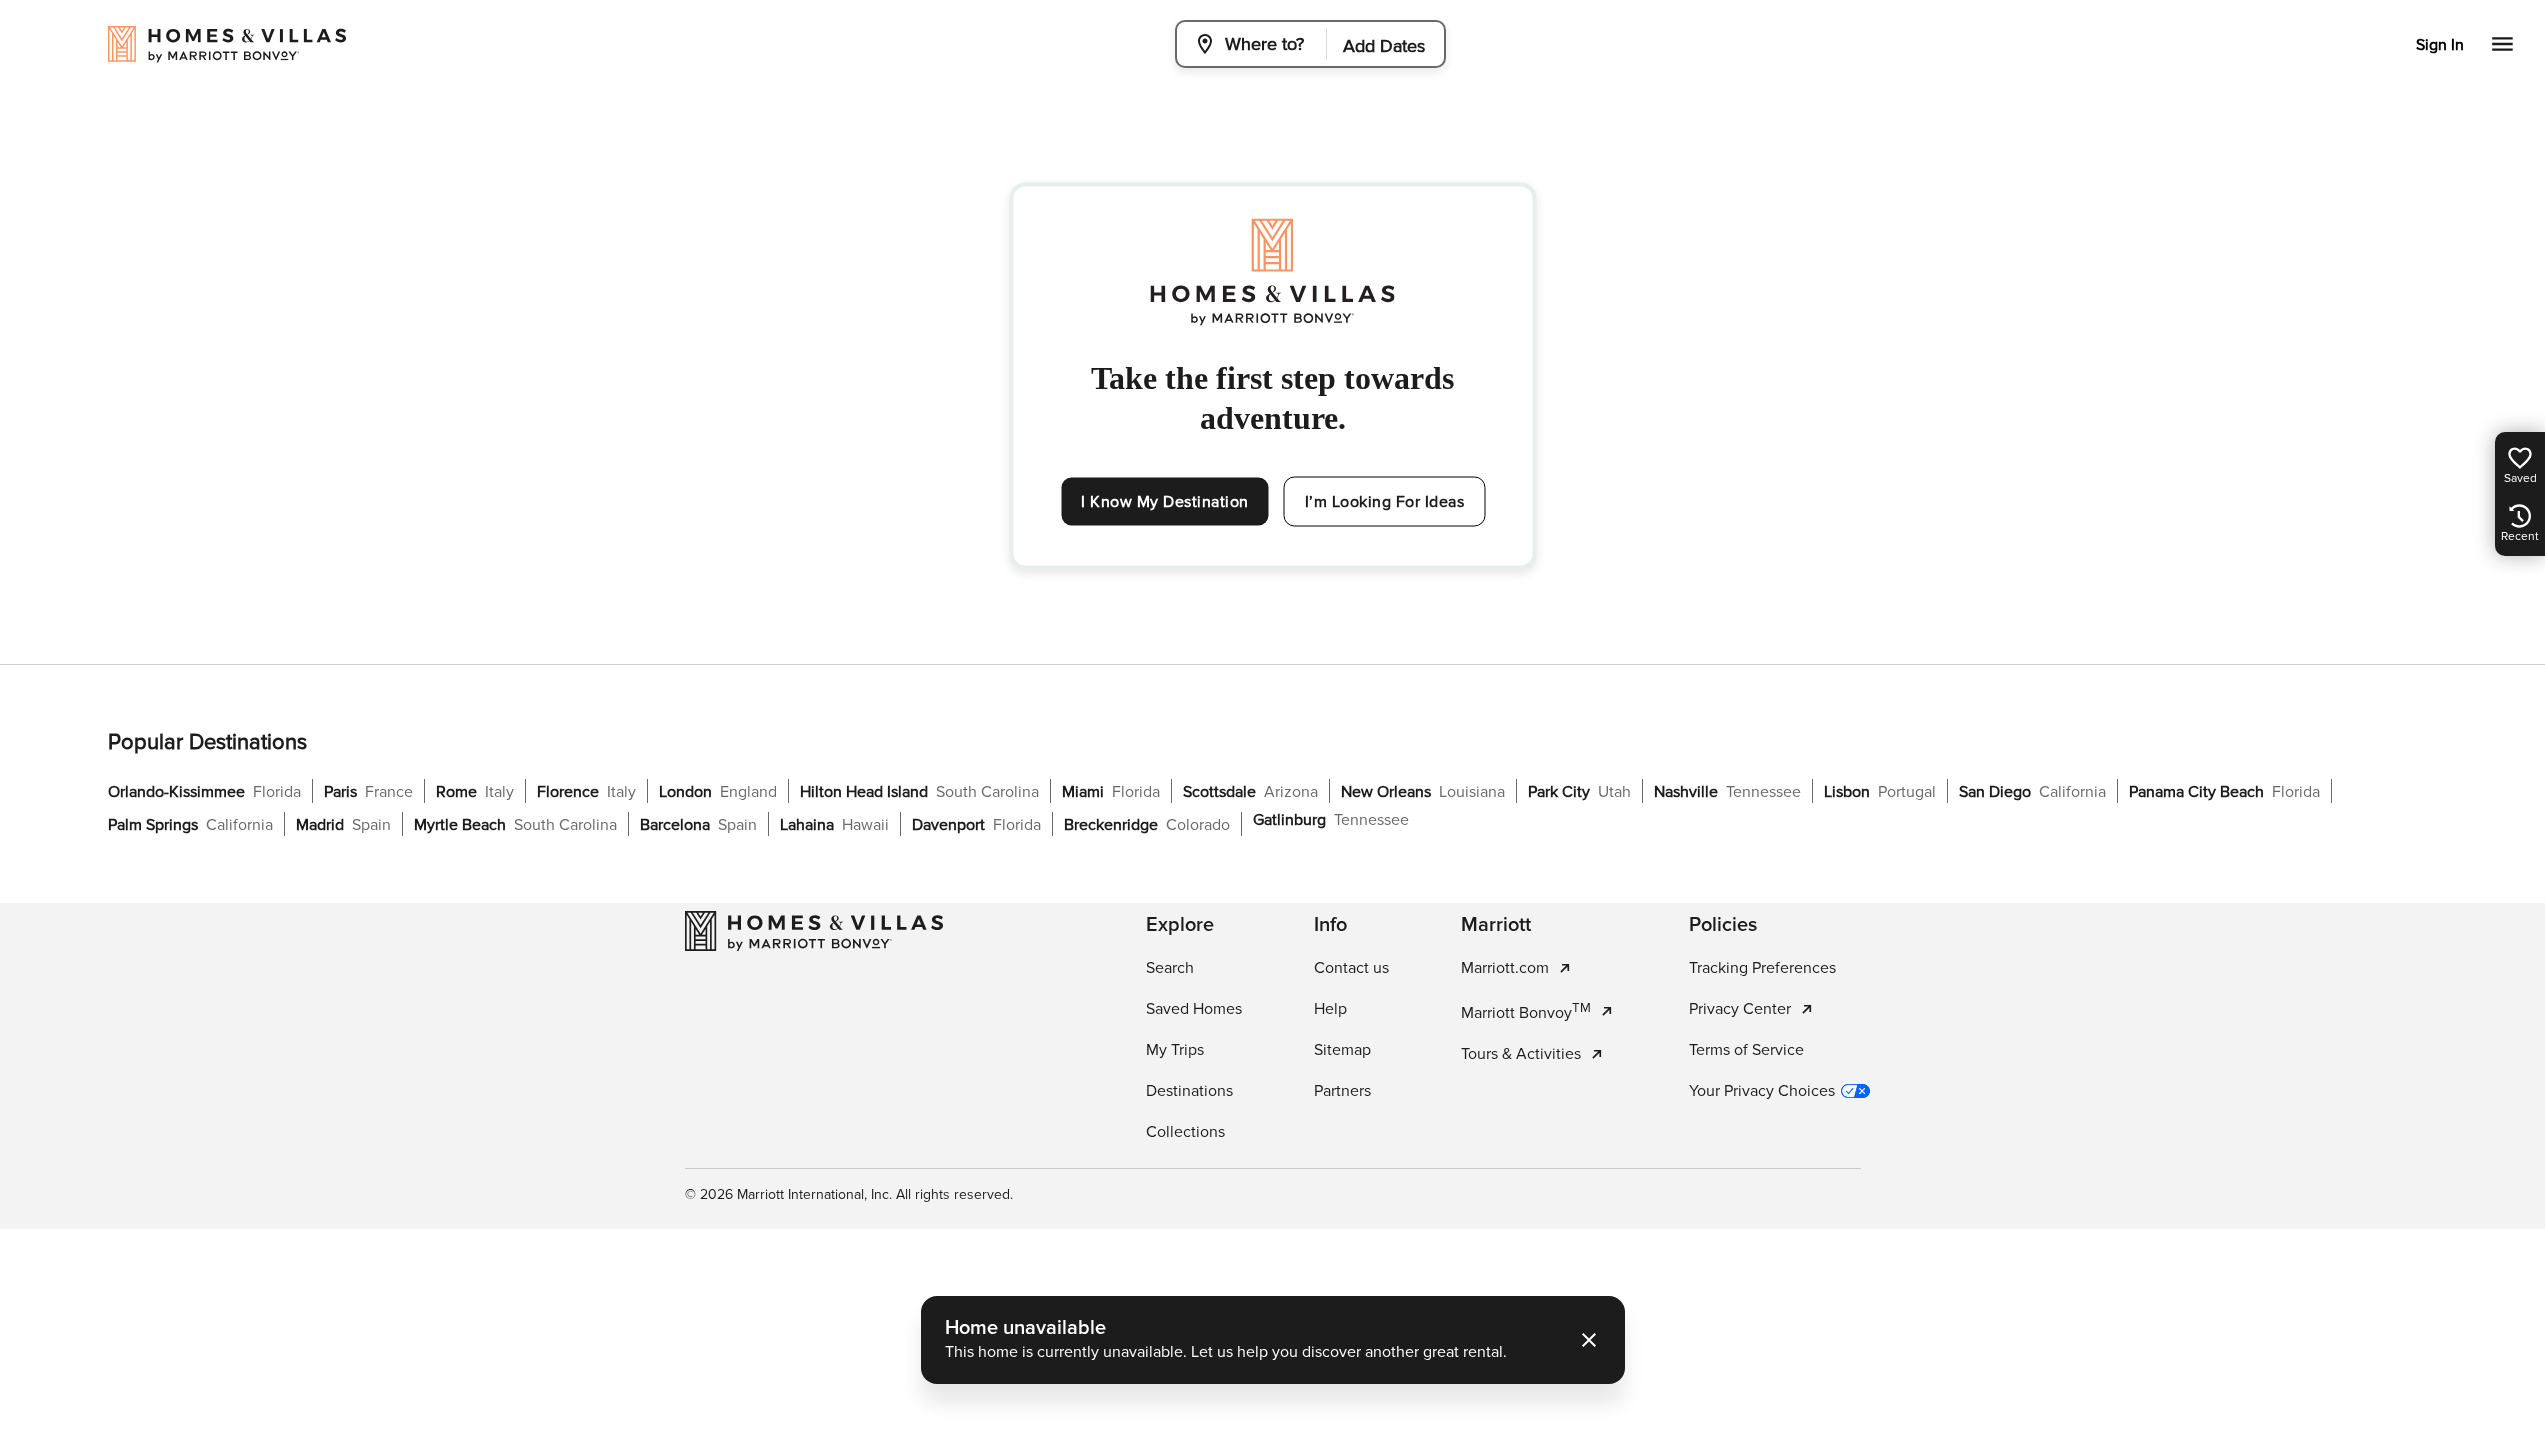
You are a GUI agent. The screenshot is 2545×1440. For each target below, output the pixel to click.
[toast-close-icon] (1589, 1340)
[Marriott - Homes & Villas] (814, 931)
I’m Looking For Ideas (1385, 502)
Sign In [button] (2440, 45)
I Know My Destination (1165, 502)
